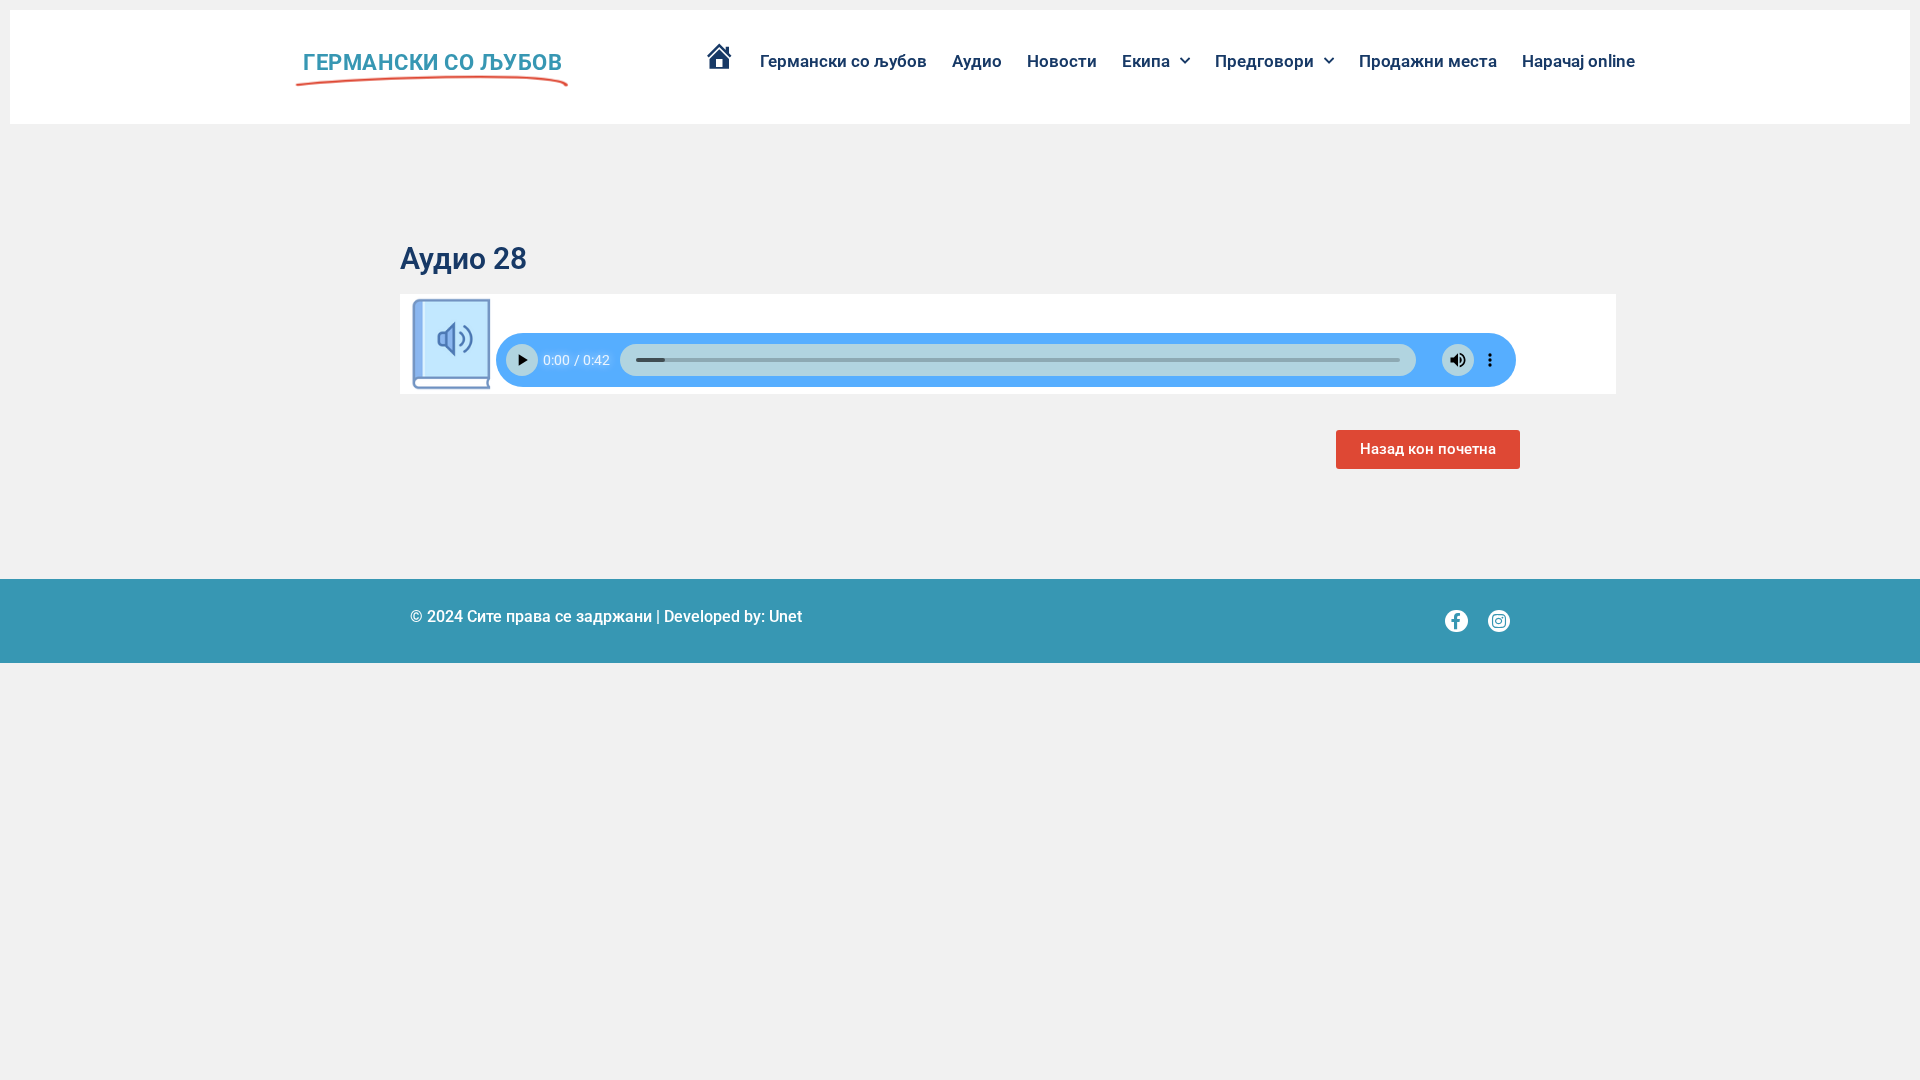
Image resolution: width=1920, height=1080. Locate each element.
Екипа (1146, 61)
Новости (1062, 61)
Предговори (1264, 61)
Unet (785, 616)
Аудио (977, 61)
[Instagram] (1499, 621)
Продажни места (1428, 61)
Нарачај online (1578, 61)
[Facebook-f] (1456, 621)
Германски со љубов (843, 61)
